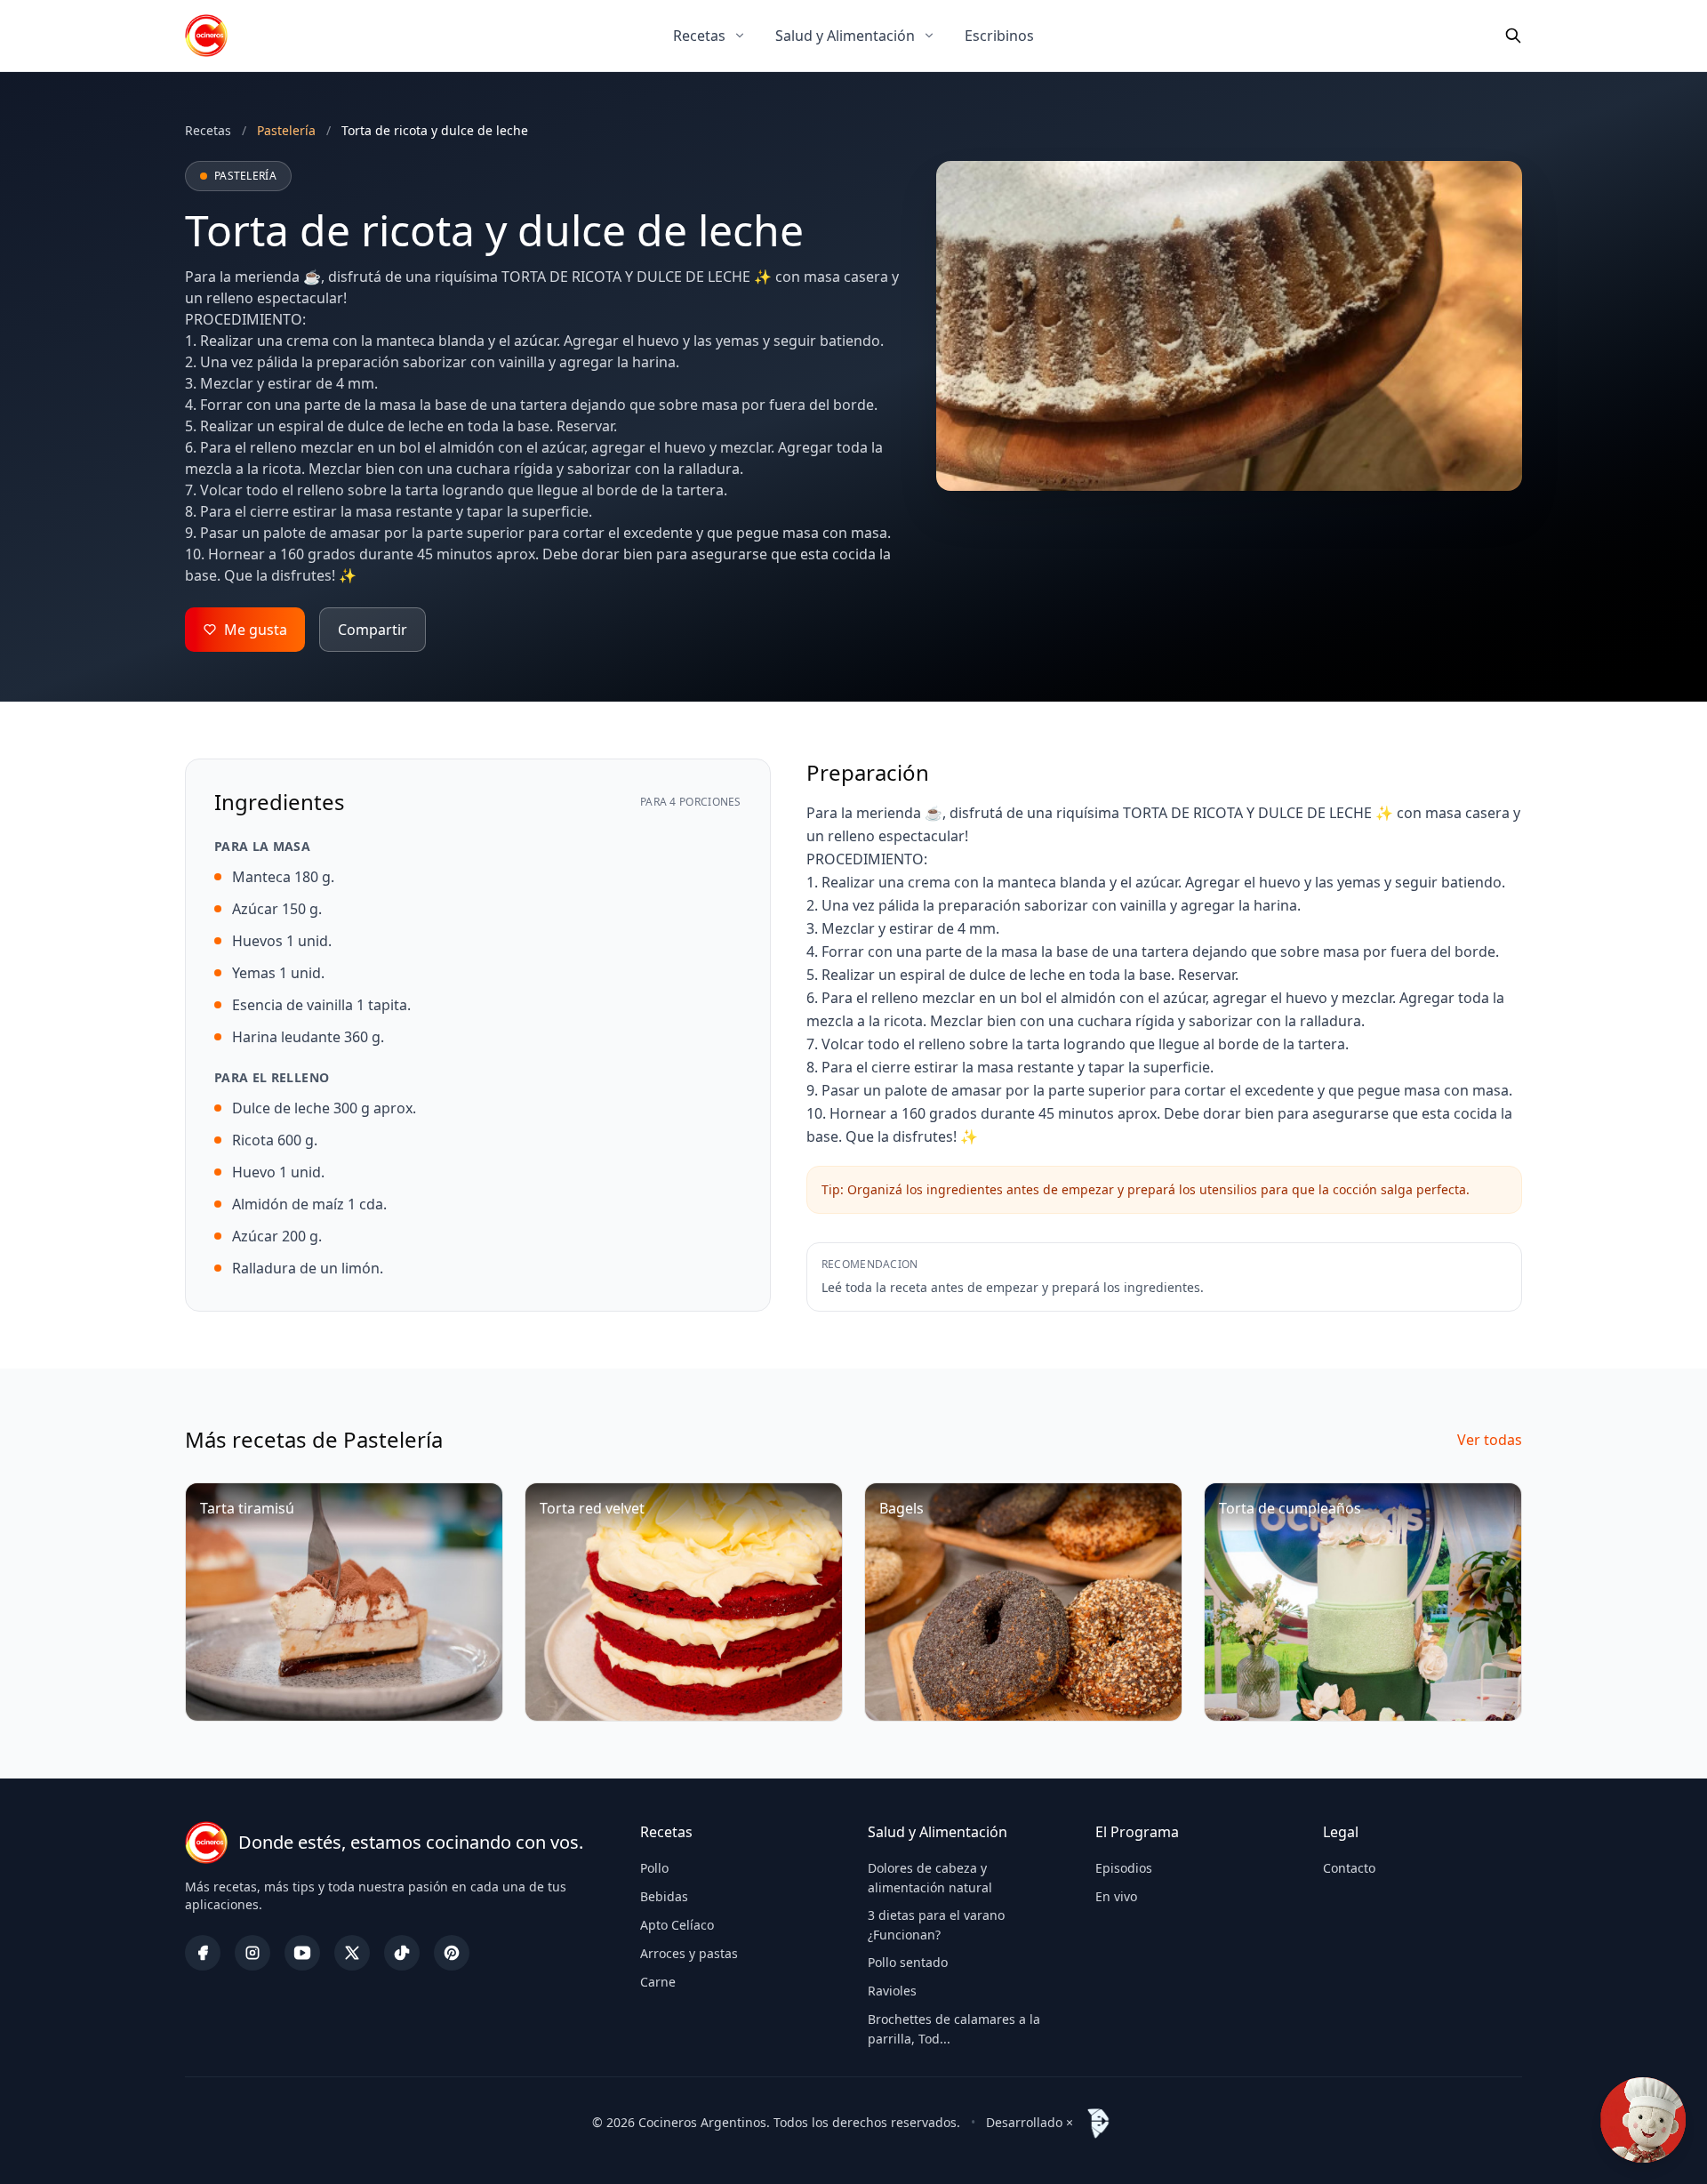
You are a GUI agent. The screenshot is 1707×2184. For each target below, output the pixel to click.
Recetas (699, 36)
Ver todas (1490, 1440)
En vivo (1116, 1896)
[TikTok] (402, 1953)
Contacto (1349, 1868)
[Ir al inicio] (206, 36)
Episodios (1124, 1868)
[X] (352, 1953)
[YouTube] (302, 1953)
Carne (658, 1982)
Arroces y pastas (689, 1953)
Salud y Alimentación (845, 36)
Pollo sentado (908, 1962)
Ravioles (892, 1991)
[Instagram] (252, 1953)
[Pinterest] (452, 1953)
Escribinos (999, 36)
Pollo (654, 1868)
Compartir (373, 630)
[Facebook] (203, 1953)
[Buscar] (1513, 36)
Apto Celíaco (677, 1925)
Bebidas (664, 1896)
